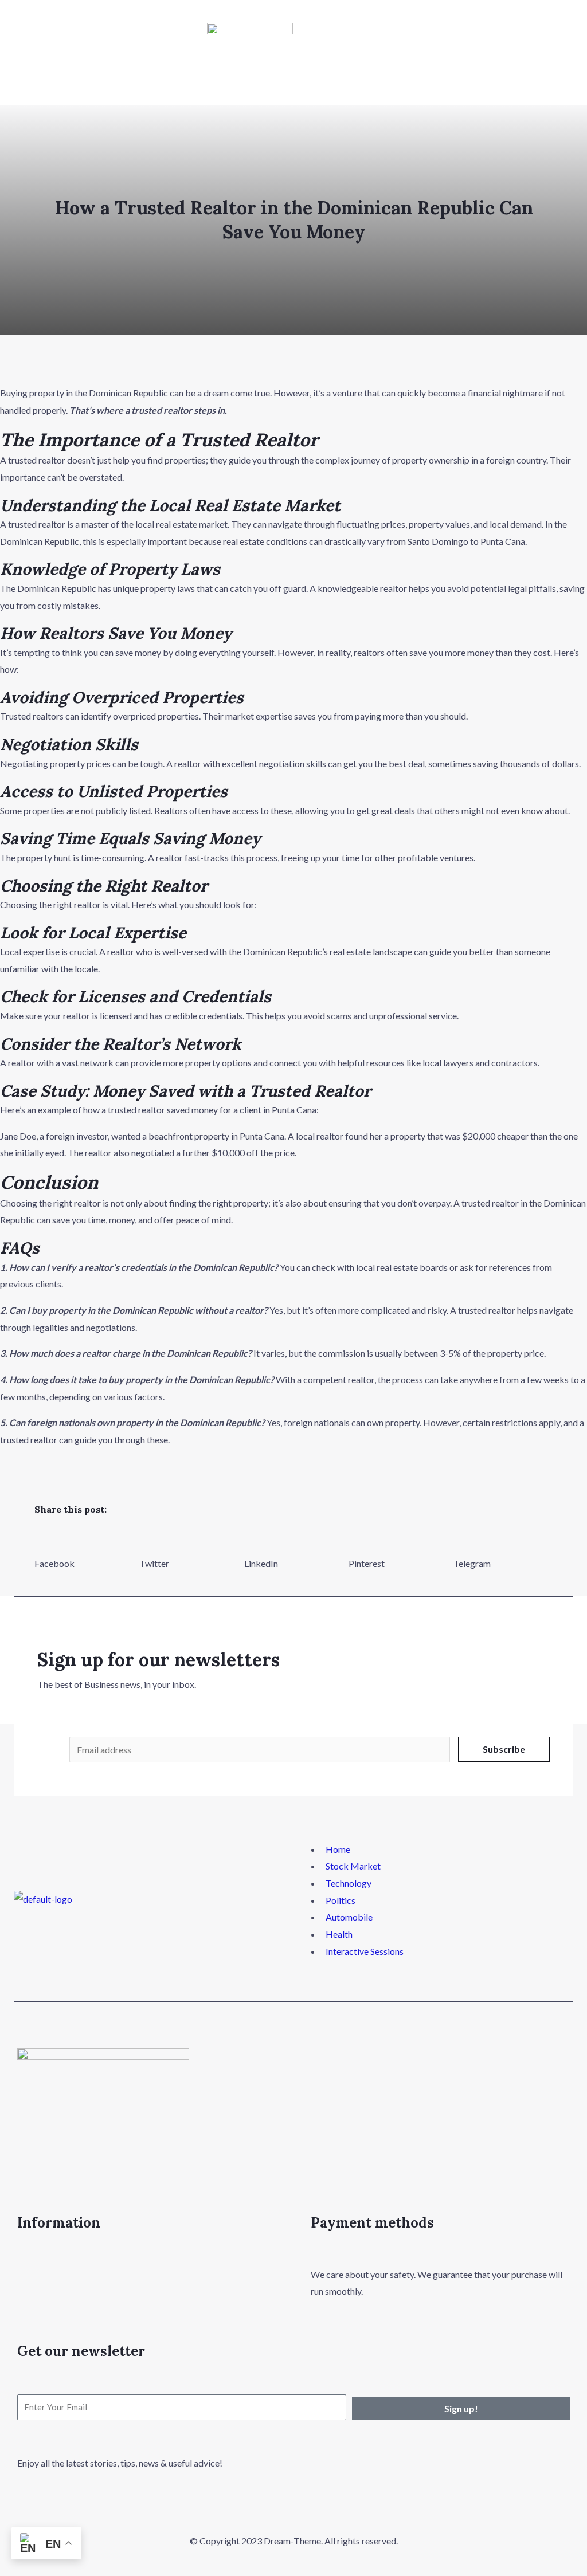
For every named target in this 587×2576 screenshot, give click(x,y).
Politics (341, 1900)
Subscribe (504, 1749)
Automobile (349, 1917)
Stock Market (353, 1866)
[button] (84, 1550)
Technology (349, 1883)
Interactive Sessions (365, 1951)
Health (339, 1934)
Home (338, 1849)
